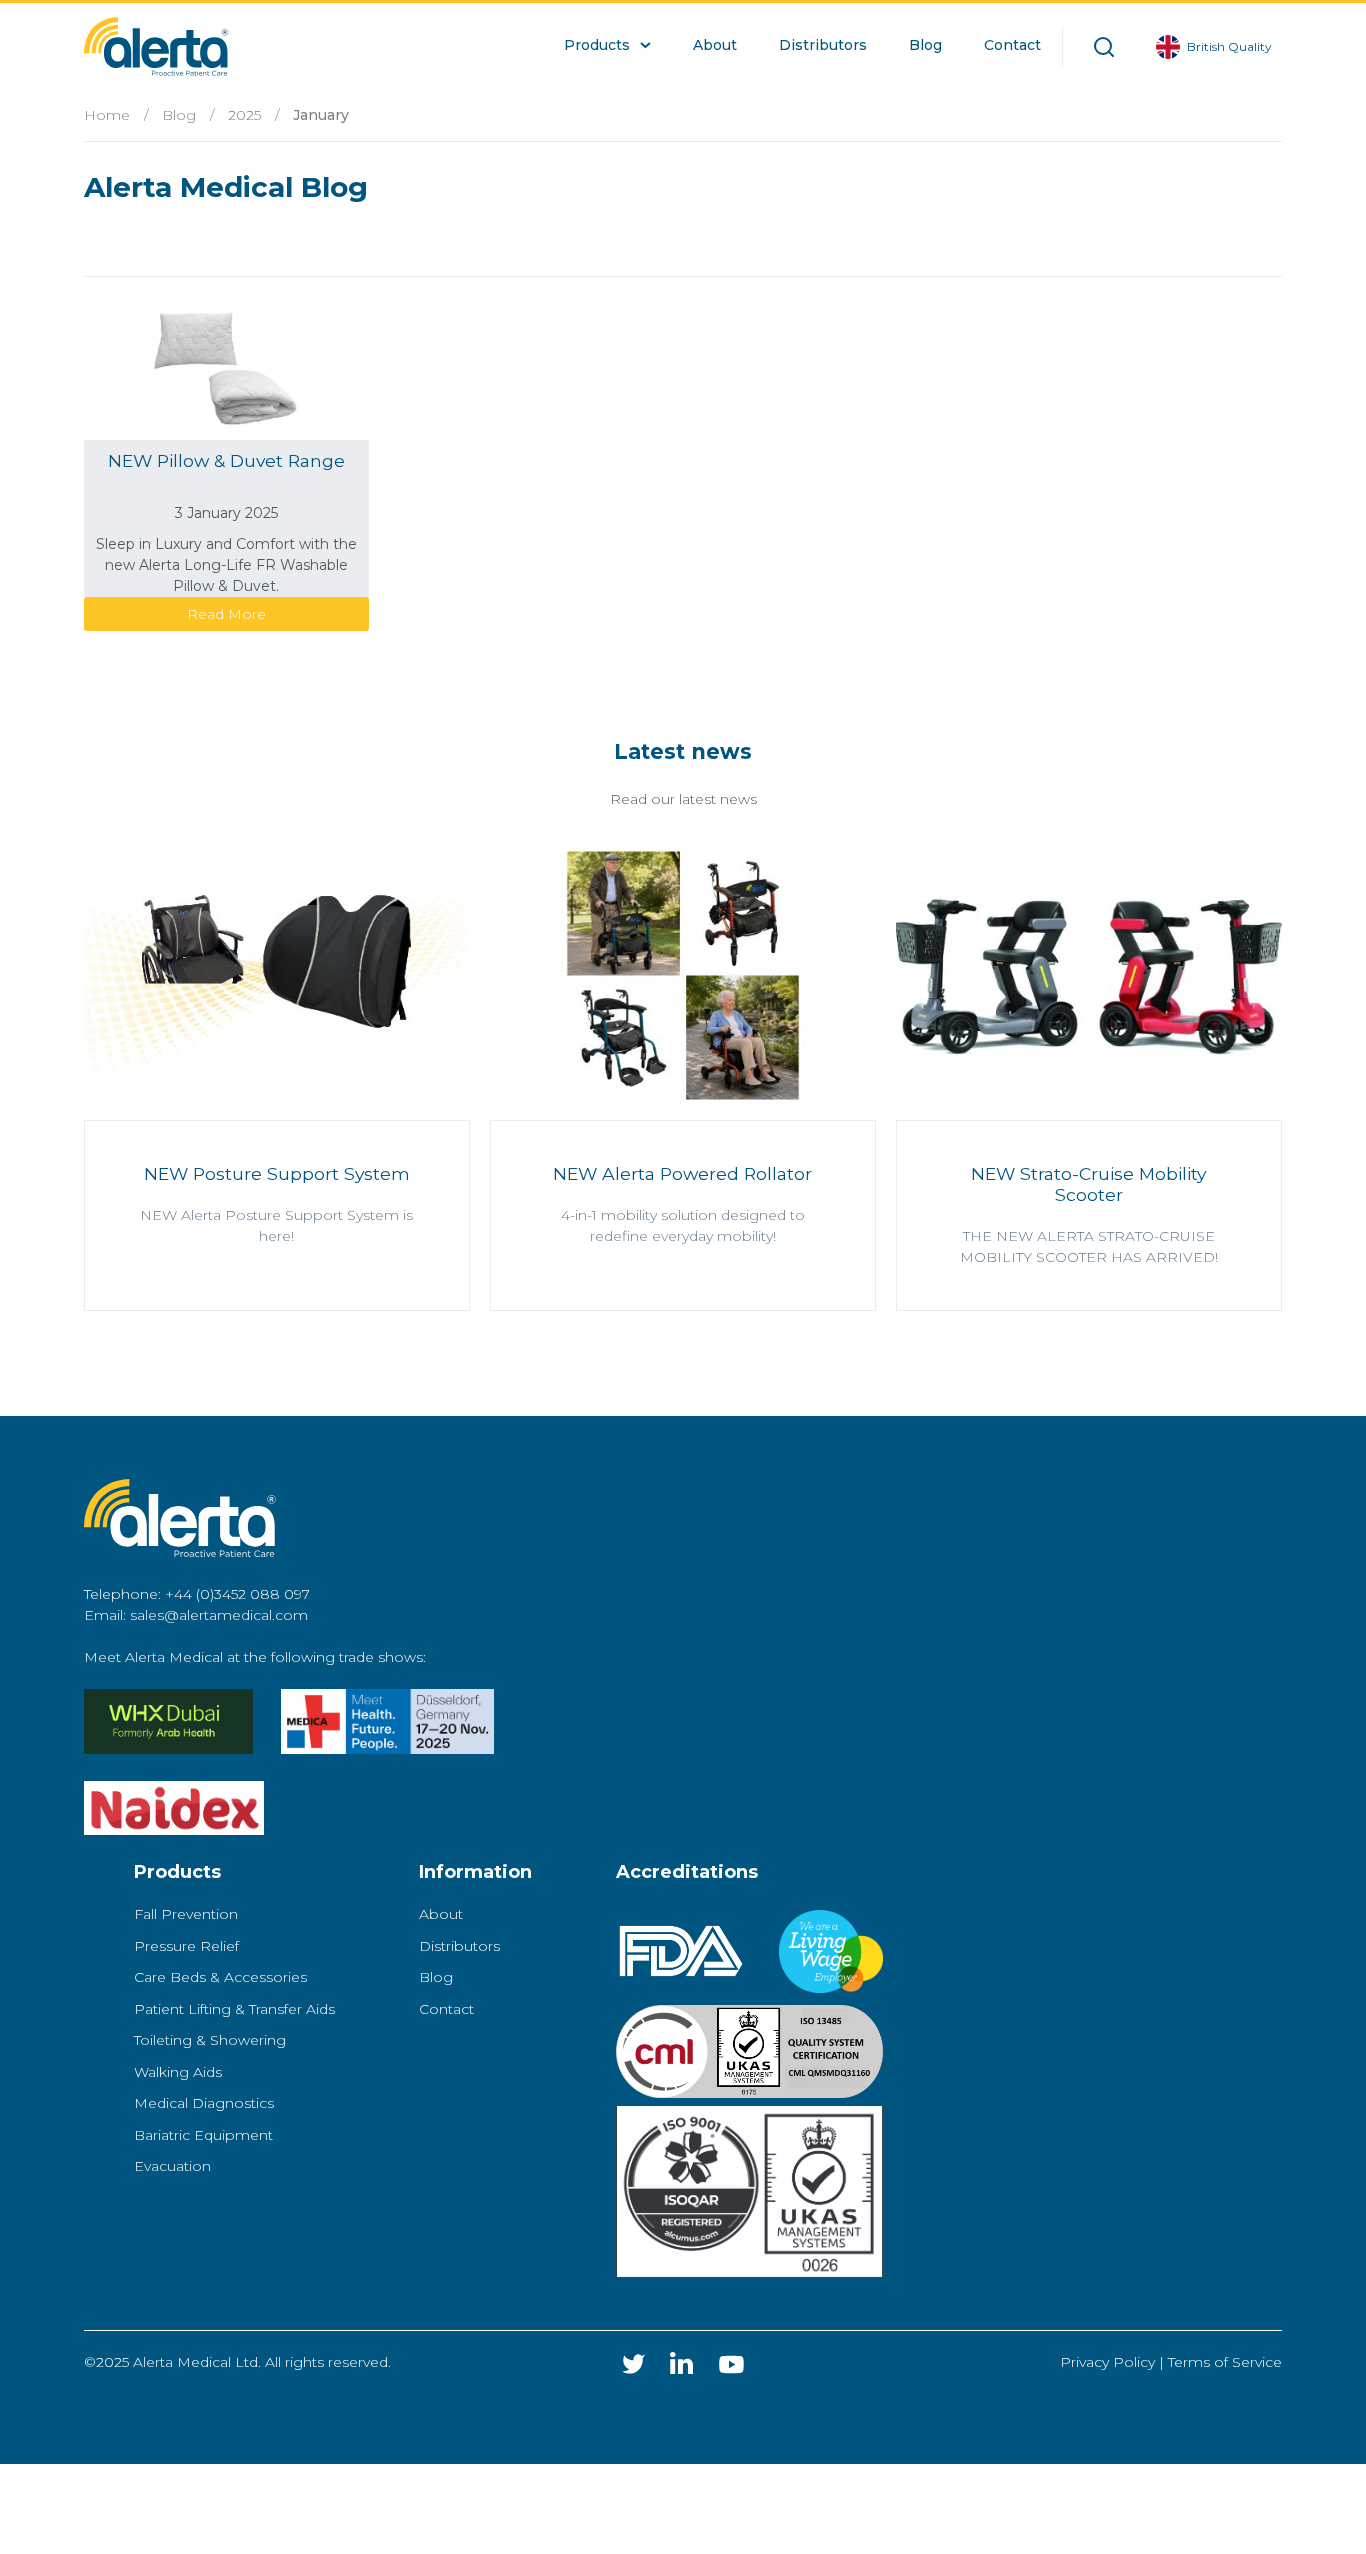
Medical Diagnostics (204, 2103)
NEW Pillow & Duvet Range (226, 460)
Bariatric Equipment (203, 2135)
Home (107, 115)
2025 (244, 115)
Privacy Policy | (1114, 2362)
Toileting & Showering (210, 2040)
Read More (226, 614)
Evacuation (172, 2166)
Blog (179, 115)
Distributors (459, 1946)
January (321, 115)
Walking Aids (178, 2072)
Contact (446, 2009)
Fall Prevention (186, 1914)
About (441, 1914)
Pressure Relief (186, 1946)
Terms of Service (1225, 2362)
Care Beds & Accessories (220, 1977)
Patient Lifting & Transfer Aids (234, 2009)
